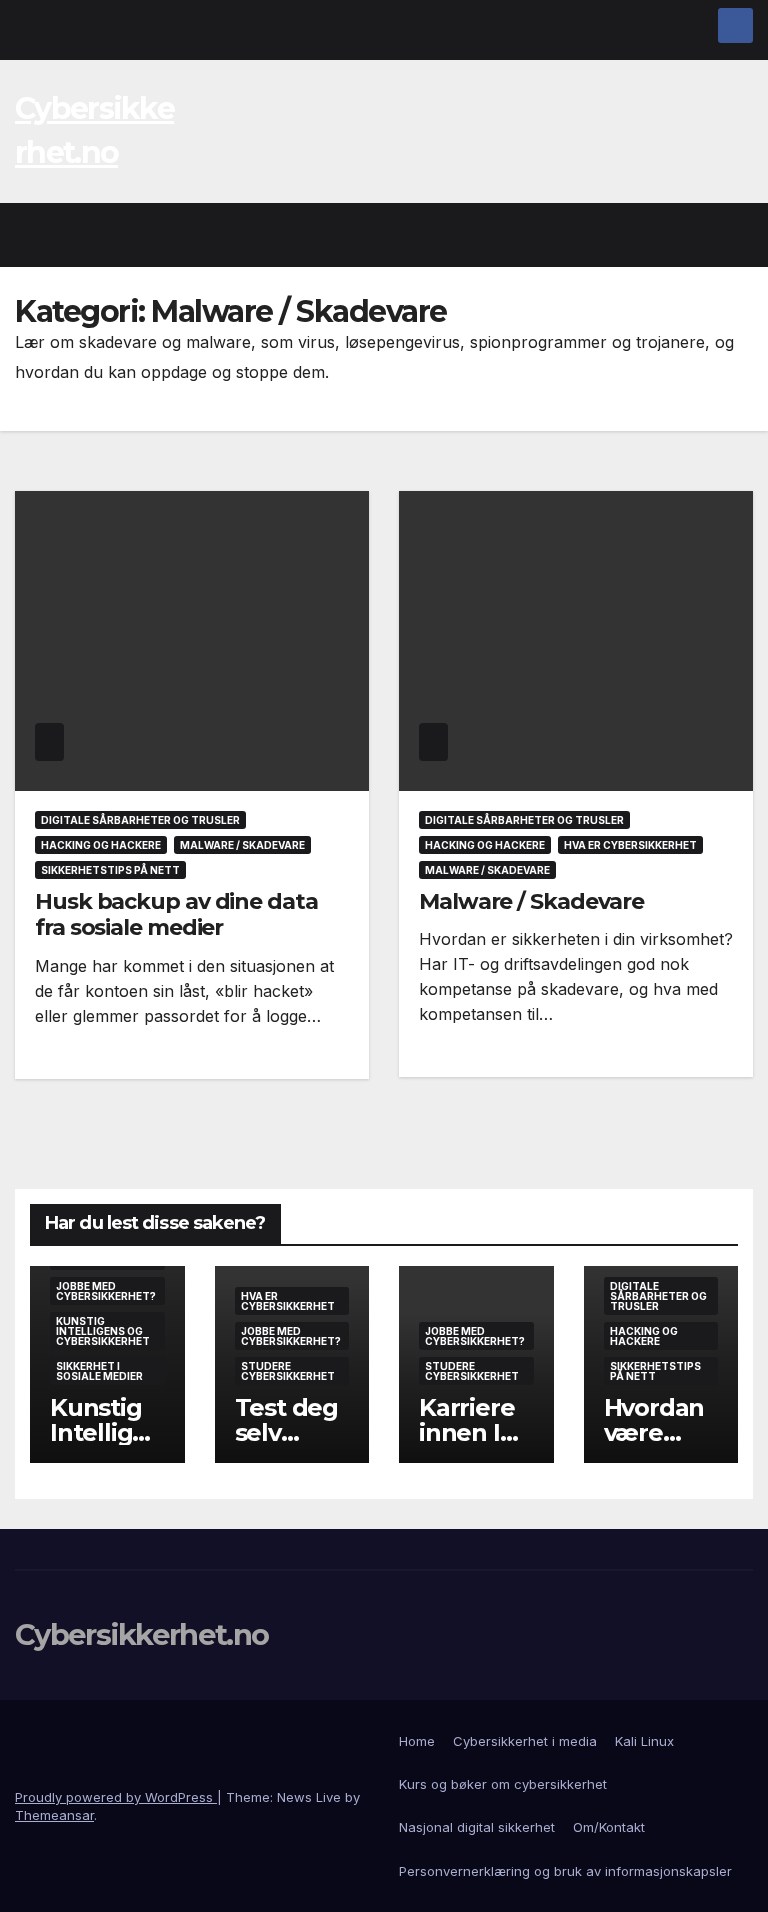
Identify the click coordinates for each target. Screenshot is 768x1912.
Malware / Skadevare (242, 845)
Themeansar (54, 1815)
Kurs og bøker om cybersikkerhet (503, 1784)
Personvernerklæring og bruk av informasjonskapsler (565, 1871)
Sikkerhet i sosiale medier (99, 1371)
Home (417, 1741)
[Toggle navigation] (734, 235)
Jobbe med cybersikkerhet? (106, 1291)
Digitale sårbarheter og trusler (140, 820)
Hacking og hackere (101, 845)
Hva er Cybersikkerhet (630, 845)
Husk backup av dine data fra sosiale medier (176, 914)
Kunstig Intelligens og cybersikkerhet (103, 1331)
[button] (695, 235)
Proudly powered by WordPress (116, 1797)
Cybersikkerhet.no (141, 1634)
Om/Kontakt (609, 1827)
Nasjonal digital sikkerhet (477, 1827)
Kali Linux (644, 1741)
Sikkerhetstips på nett (110, 870)
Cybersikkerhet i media (525, 1741)
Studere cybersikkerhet (288, 1371)
